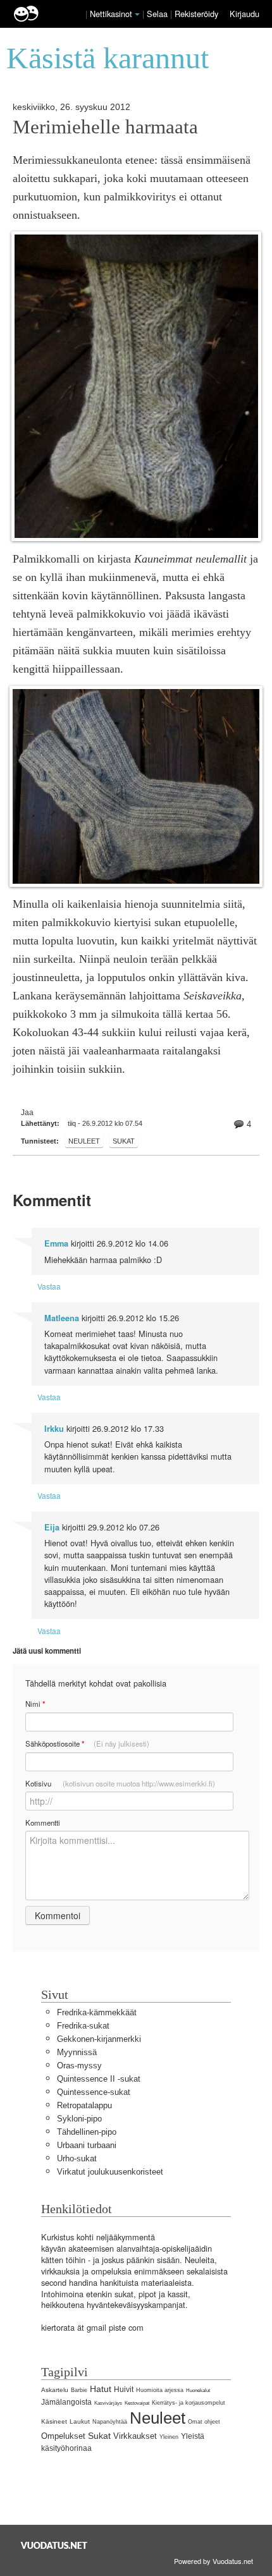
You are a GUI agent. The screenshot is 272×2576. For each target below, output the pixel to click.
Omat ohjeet (204, 2422)
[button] (137, 15)
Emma (56, 1243)
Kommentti (43, 1822)
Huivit (124, 2390)
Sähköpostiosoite (87, 1744)
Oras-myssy (79, 2066)
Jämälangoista (66, 2402)
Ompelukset (63, 2436)
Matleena (62, 1318)
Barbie (79, 2390)
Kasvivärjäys (108, 2403)
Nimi (35, 1704)
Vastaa (49, 1286)
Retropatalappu (84, 2105)
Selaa (158, 14)
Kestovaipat (137, 2403)
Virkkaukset (135, 2436)
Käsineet (54, 2421)
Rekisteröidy (196, 14)
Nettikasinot (111, 14)
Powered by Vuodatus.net (213, 2561)
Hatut (101, 2389)
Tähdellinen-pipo (87, 2132)
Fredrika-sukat (83, 2026)
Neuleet (84, 1141)
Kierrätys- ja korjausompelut (189, 2403)
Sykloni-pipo (79, 2119)
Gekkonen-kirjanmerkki (99, 2039)
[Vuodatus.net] (54, 2545)
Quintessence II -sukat (99, 2079)
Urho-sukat (77, 2158)
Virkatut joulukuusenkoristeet (110, 2172)
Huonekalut (198, 2390)
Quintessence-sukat (94, 2092)
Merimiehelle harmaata (105, 127)
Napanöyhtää (110, 2422)
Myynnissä (77, 2052)
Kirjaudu (244, 14)
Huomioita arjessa (160, 2390)
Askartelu (55, 2390)
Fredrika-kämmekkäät (97, 2012)
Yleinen (169, 2437)
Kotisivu (120, 1783)
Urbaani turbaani (87, 2145)
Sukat (124, 1141)
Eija (52, 1527)
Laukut (80, 2421)
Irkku (54, 1429)
